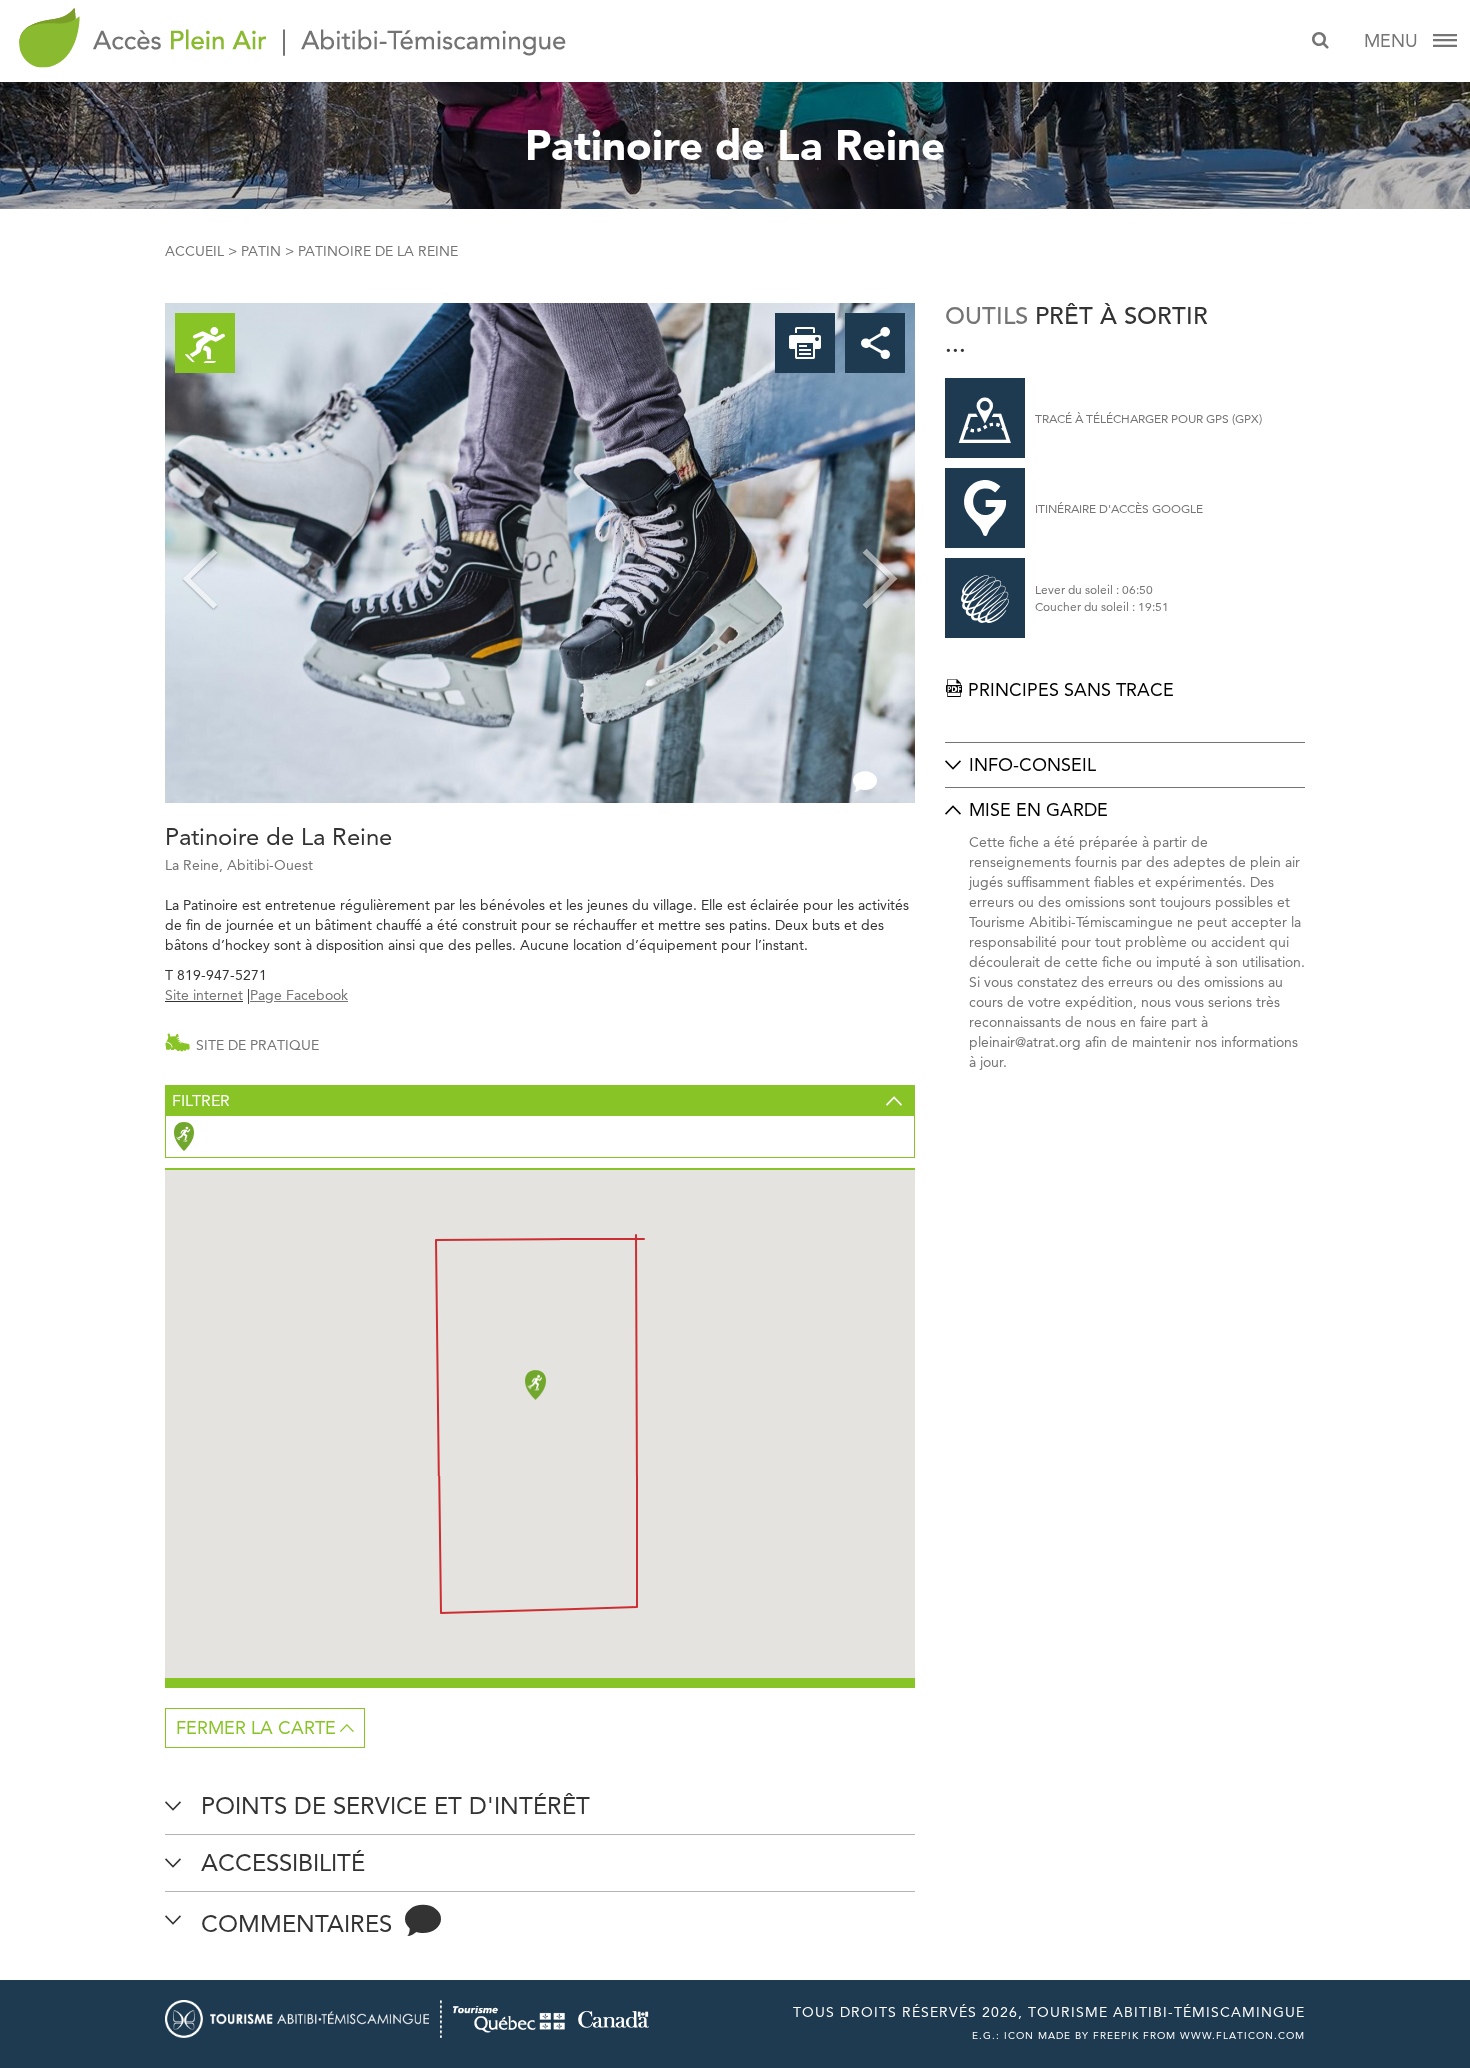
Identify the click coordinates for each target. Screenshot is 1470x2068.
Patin (261, 251)
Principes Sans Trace (1059, 689)
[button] (200, 553)
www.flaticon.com (1242, 2035)
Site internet (204, 995)
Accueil (194, 251)
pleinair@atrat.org (1025, 1042)
